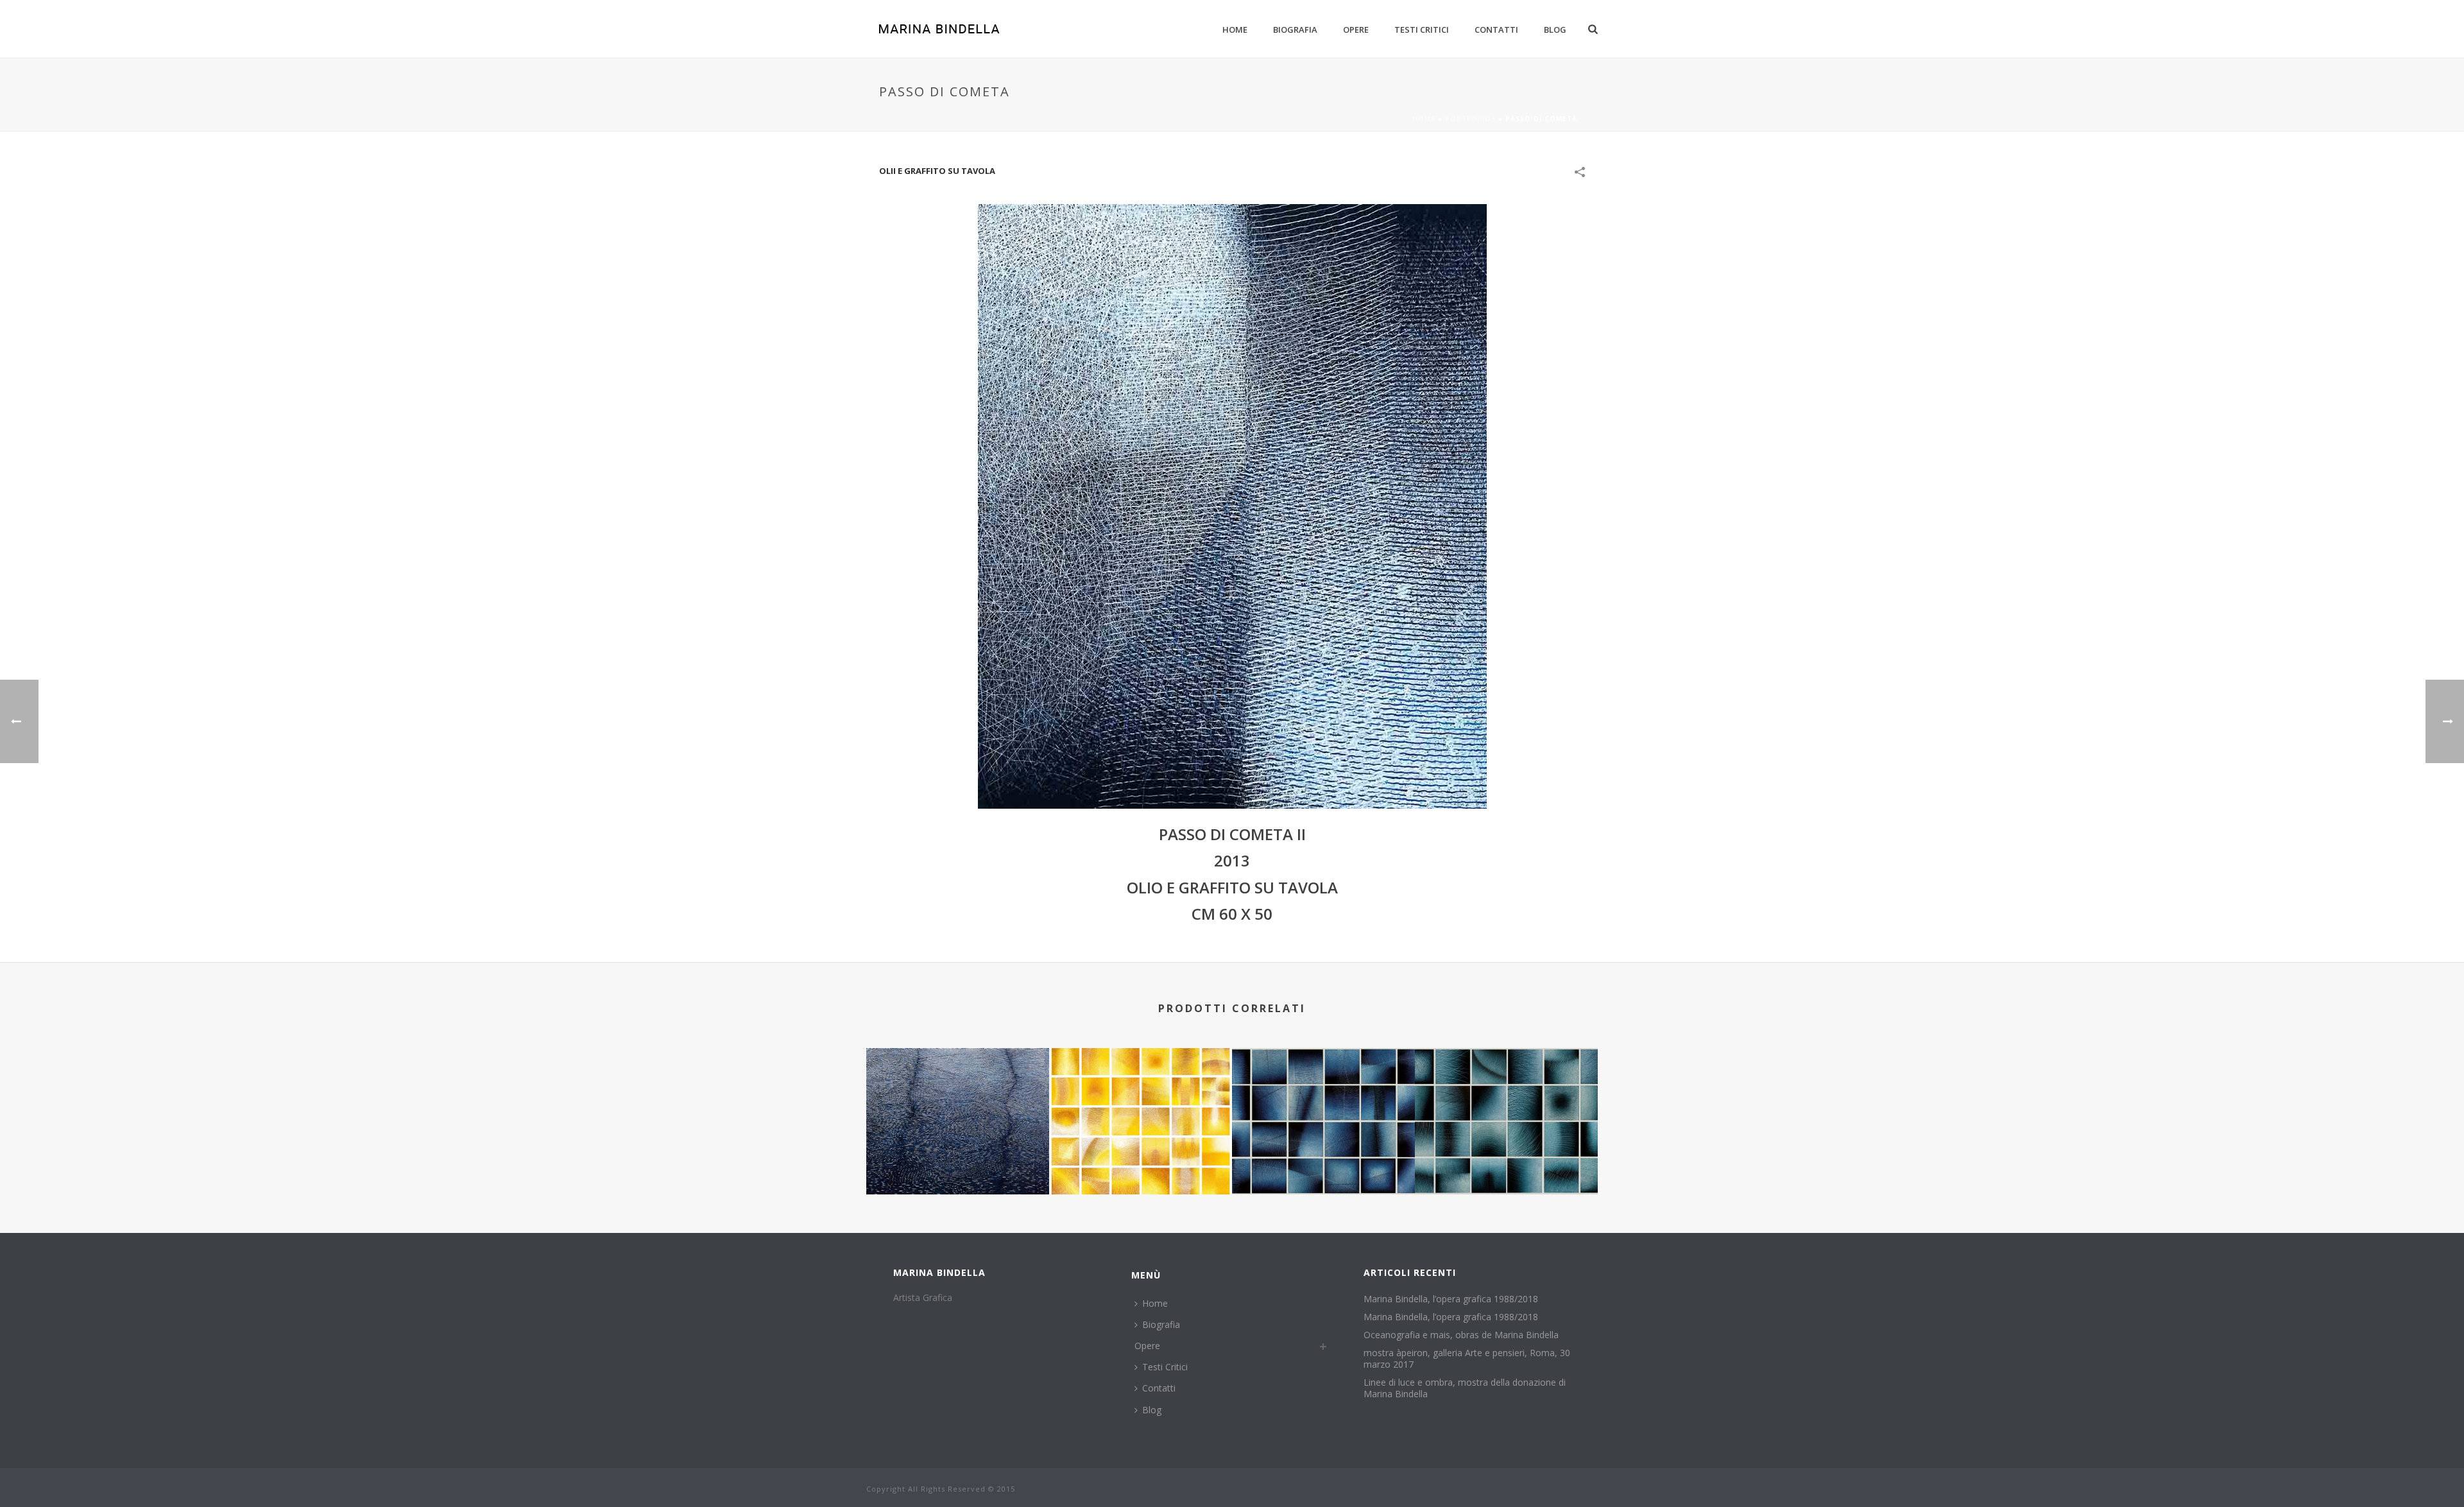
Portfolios (1470, 119)
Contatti (1496, 30)
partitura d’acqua (1507, 1160)
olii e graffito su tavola (937, 171)
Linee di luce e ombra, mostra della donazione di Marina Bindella (1465, 1388)
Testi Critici (1422, 30)
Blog (1555, 30)
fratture (958, 1160)
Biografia (1295, 30)
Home (1235, 30)
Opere (1356, 30)
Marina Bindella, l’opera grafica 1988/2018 (1451, 1299)
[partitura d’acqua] (1506, 1099)
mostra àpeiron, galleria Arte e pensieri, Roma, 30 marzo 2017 (1467, 1359)
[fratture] (958, 1099)
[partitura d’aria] (1323, 1099)
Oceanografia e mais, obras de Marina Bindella (1461, 1335)
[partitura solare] (1141, 1099)
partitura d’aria (1324, 1160)
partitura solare (1141, 1160)
